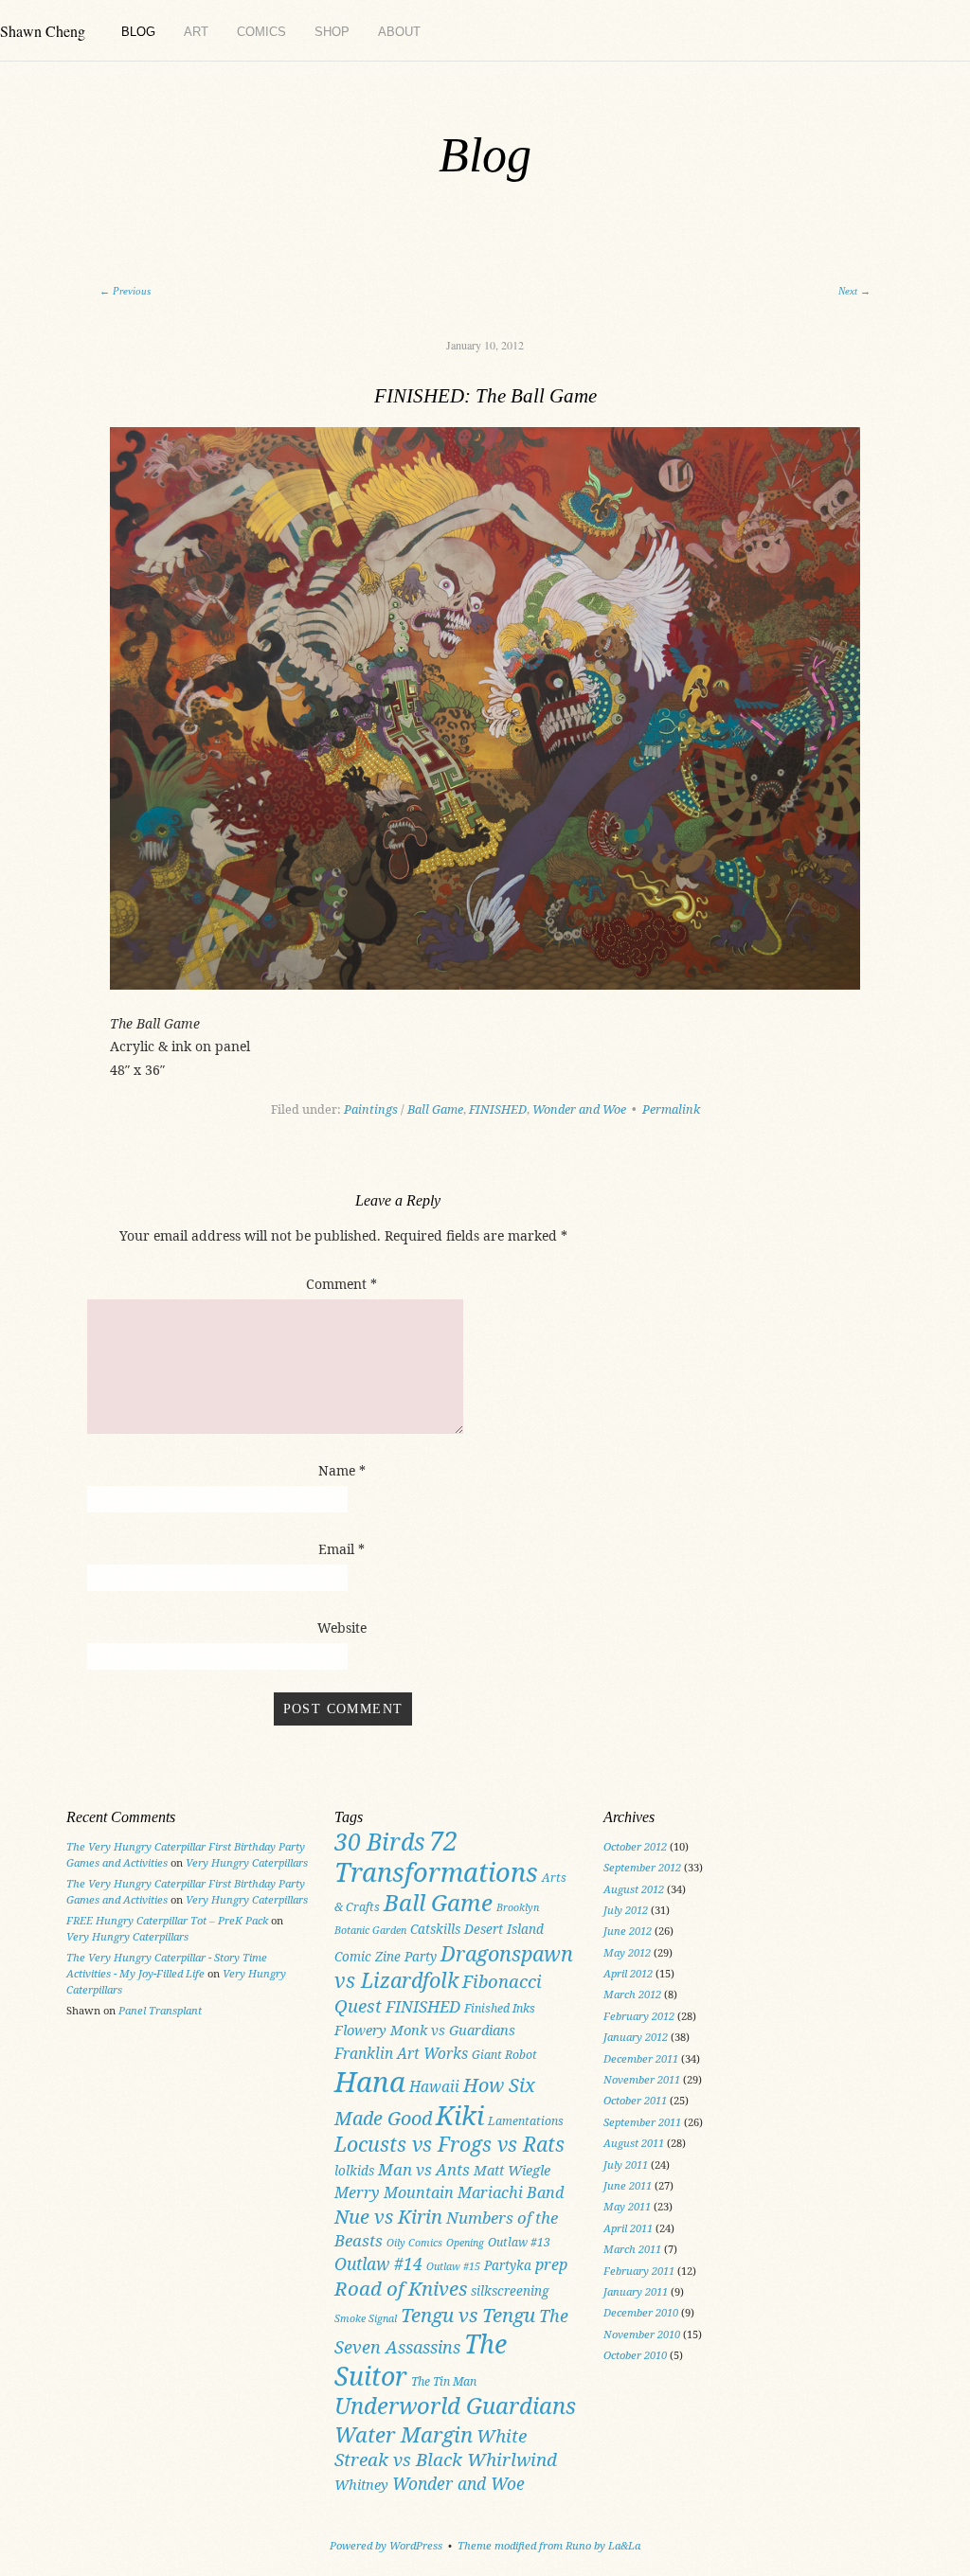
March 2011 (632, 2249)
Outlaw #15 (453, 2266)
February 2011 (639, 2271)
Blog (138, 32)
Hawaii (434, 2086)
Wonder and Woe (579, 1109)
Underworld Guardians (455, 2406)
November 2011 (642, 2079)
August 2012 (634, 1889)
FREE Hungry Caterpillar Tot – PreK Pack (167, 1920)
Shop (332, 32)
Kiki (460, 2115)
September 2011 (642, 2122)
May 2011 (627, 2206)
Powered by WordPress (386, 2545)
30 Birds (380, 1841)
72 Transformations (436, 1857)
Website (342, 1628)
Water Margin (404, 2434)
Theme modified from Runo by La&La (549, 2545)
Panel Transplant (160, 2010)
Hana (370, 2082)
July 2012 (626, 1910)
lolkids (354, 2171)
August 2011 (634, 2143)
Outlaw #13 (519, 2242)
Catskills (435, 1929)
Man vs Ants (424, 2169)
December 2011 (641, 2058)
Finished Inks (500, 2008)
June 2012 (628, 1931)
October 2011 (635, 2100)
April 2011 (628, 2228)
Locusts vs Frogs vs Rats (449, 2144)
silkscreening (510, 2291)
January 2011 (636, 2291)
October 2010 (635, 2355)
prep (551, 2264)
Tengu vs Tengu (468, 2315)
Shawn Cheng (43, 31)
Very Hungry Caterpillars (247, 1862)
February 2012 (639, 2016)
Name (342, 1470)
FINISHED (498, 1109)
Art (196, 32)
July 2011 (626, 2165)
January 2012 (636, 2037)
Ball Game (435, 1109)
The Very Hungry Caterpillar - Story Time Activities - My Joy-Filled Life (167, 1965)
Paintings (371, 1109)
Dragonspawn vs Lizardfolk (454, 1967)
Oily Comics (414, 2243)
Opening (465, 2243)
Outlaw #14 (378, 2263)
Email (341, 1549)
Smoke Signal (366, 2318)
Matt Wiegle (512, 2170)
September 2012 (642, 1867)
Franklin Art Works (401, 2053)
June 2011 (628, 2185)
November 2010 (642, 2334)
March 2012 (632, 1994)
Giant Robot (504, 2055)
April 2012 (628, 1973)
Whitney (361, 2484)
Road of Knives (401, 2288)
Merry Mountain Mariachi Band (449, 2192)
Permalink (671, 1109)
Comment (341, 1284)
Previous (125, 291)
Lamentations (526, 2121)
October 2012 (635, 1846)
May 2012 (627, 1952)
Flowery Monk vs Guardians (425, 2030)
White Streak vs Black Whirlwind (446, 2448)
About (399, 32)
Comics (261, 32)
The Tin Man (444, 2381)
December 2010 (641, 2312)
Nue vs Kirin (388, 2217)
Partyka (508, 2265)
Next (854, 291)
